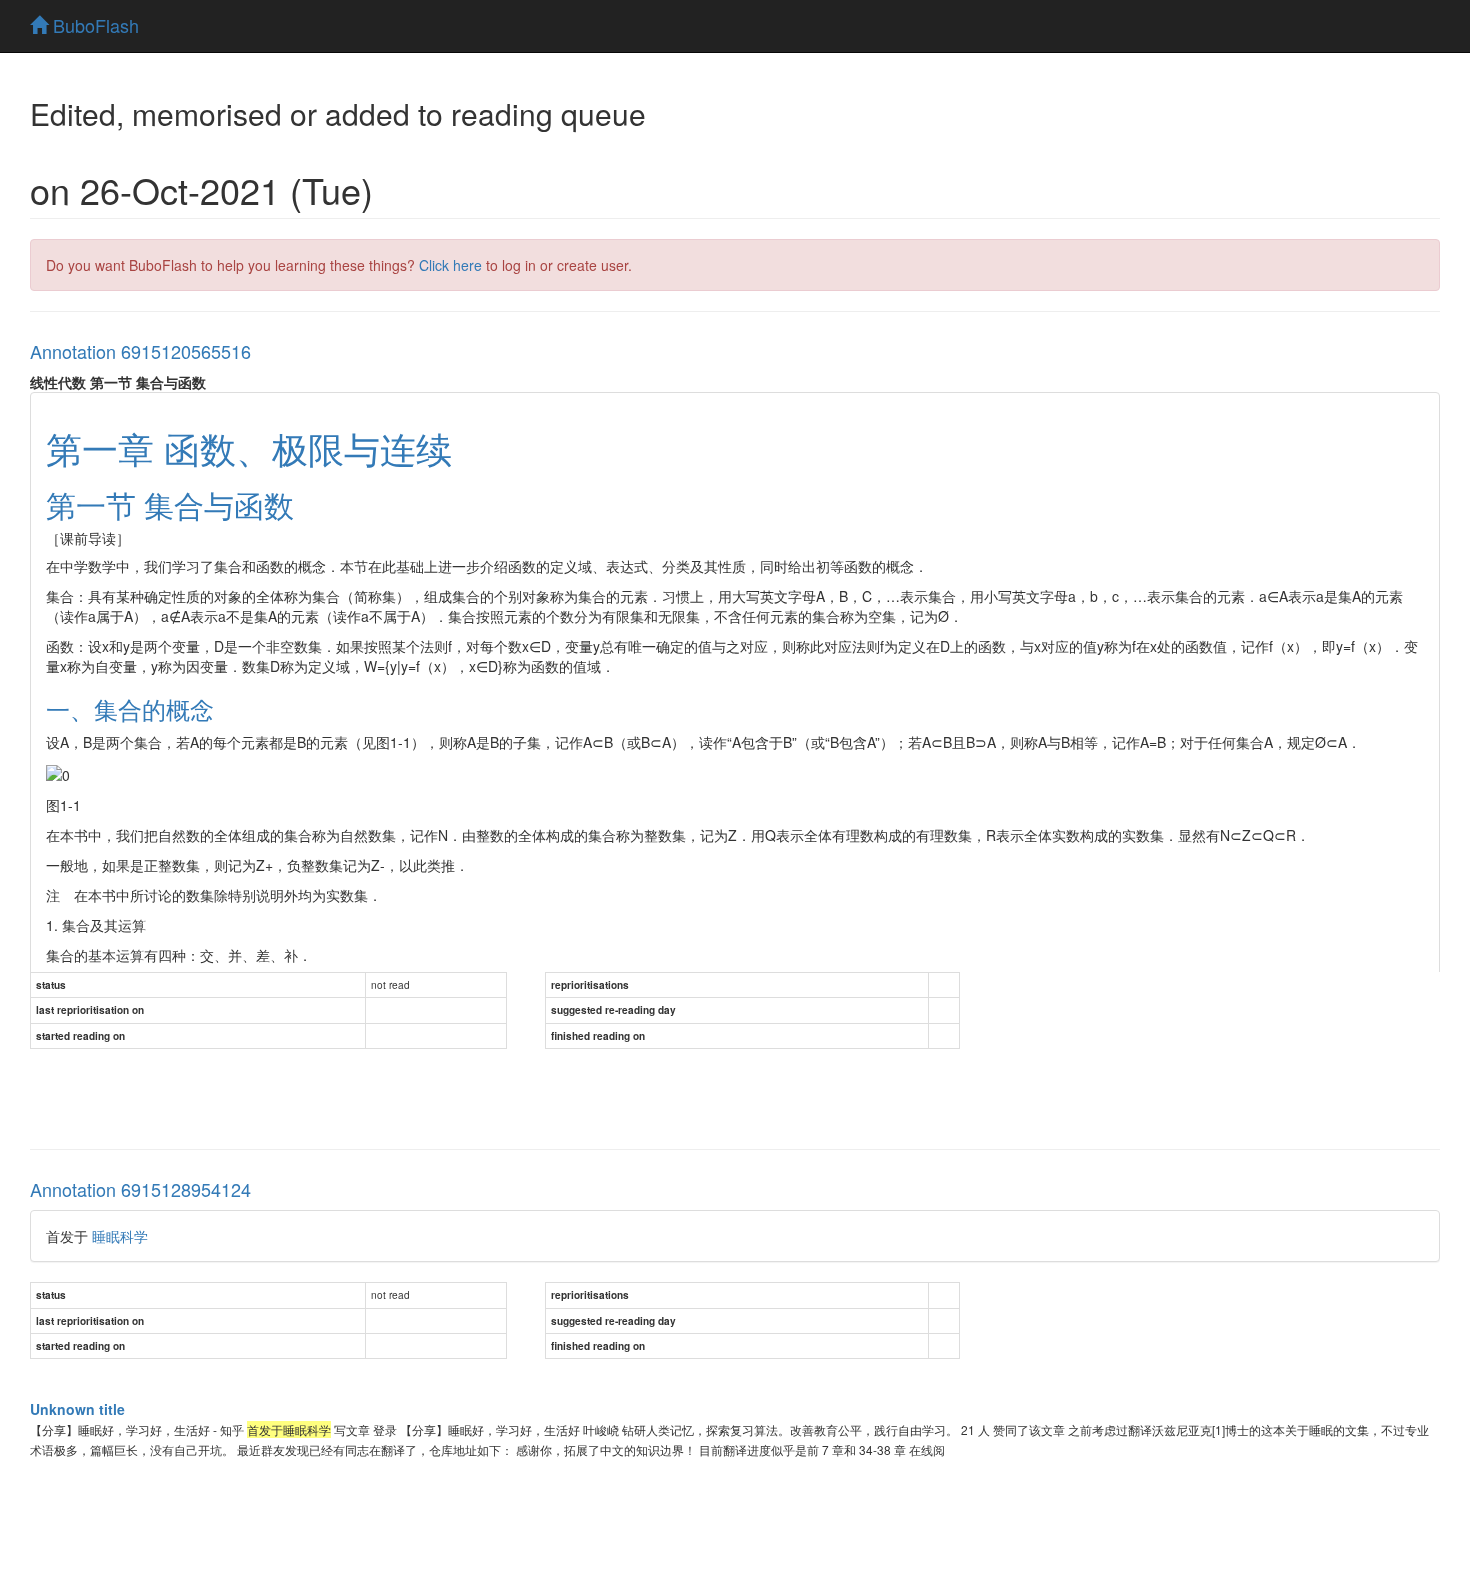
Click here (450, 265)
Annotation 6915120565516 (140, 351)
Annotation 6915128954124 (140, 1189)
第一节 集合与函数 (170, 504)
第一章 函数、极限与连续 (249, 447)
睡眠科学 (120, 1236)
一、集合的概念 (130, 708)
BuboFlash (93, 25)
